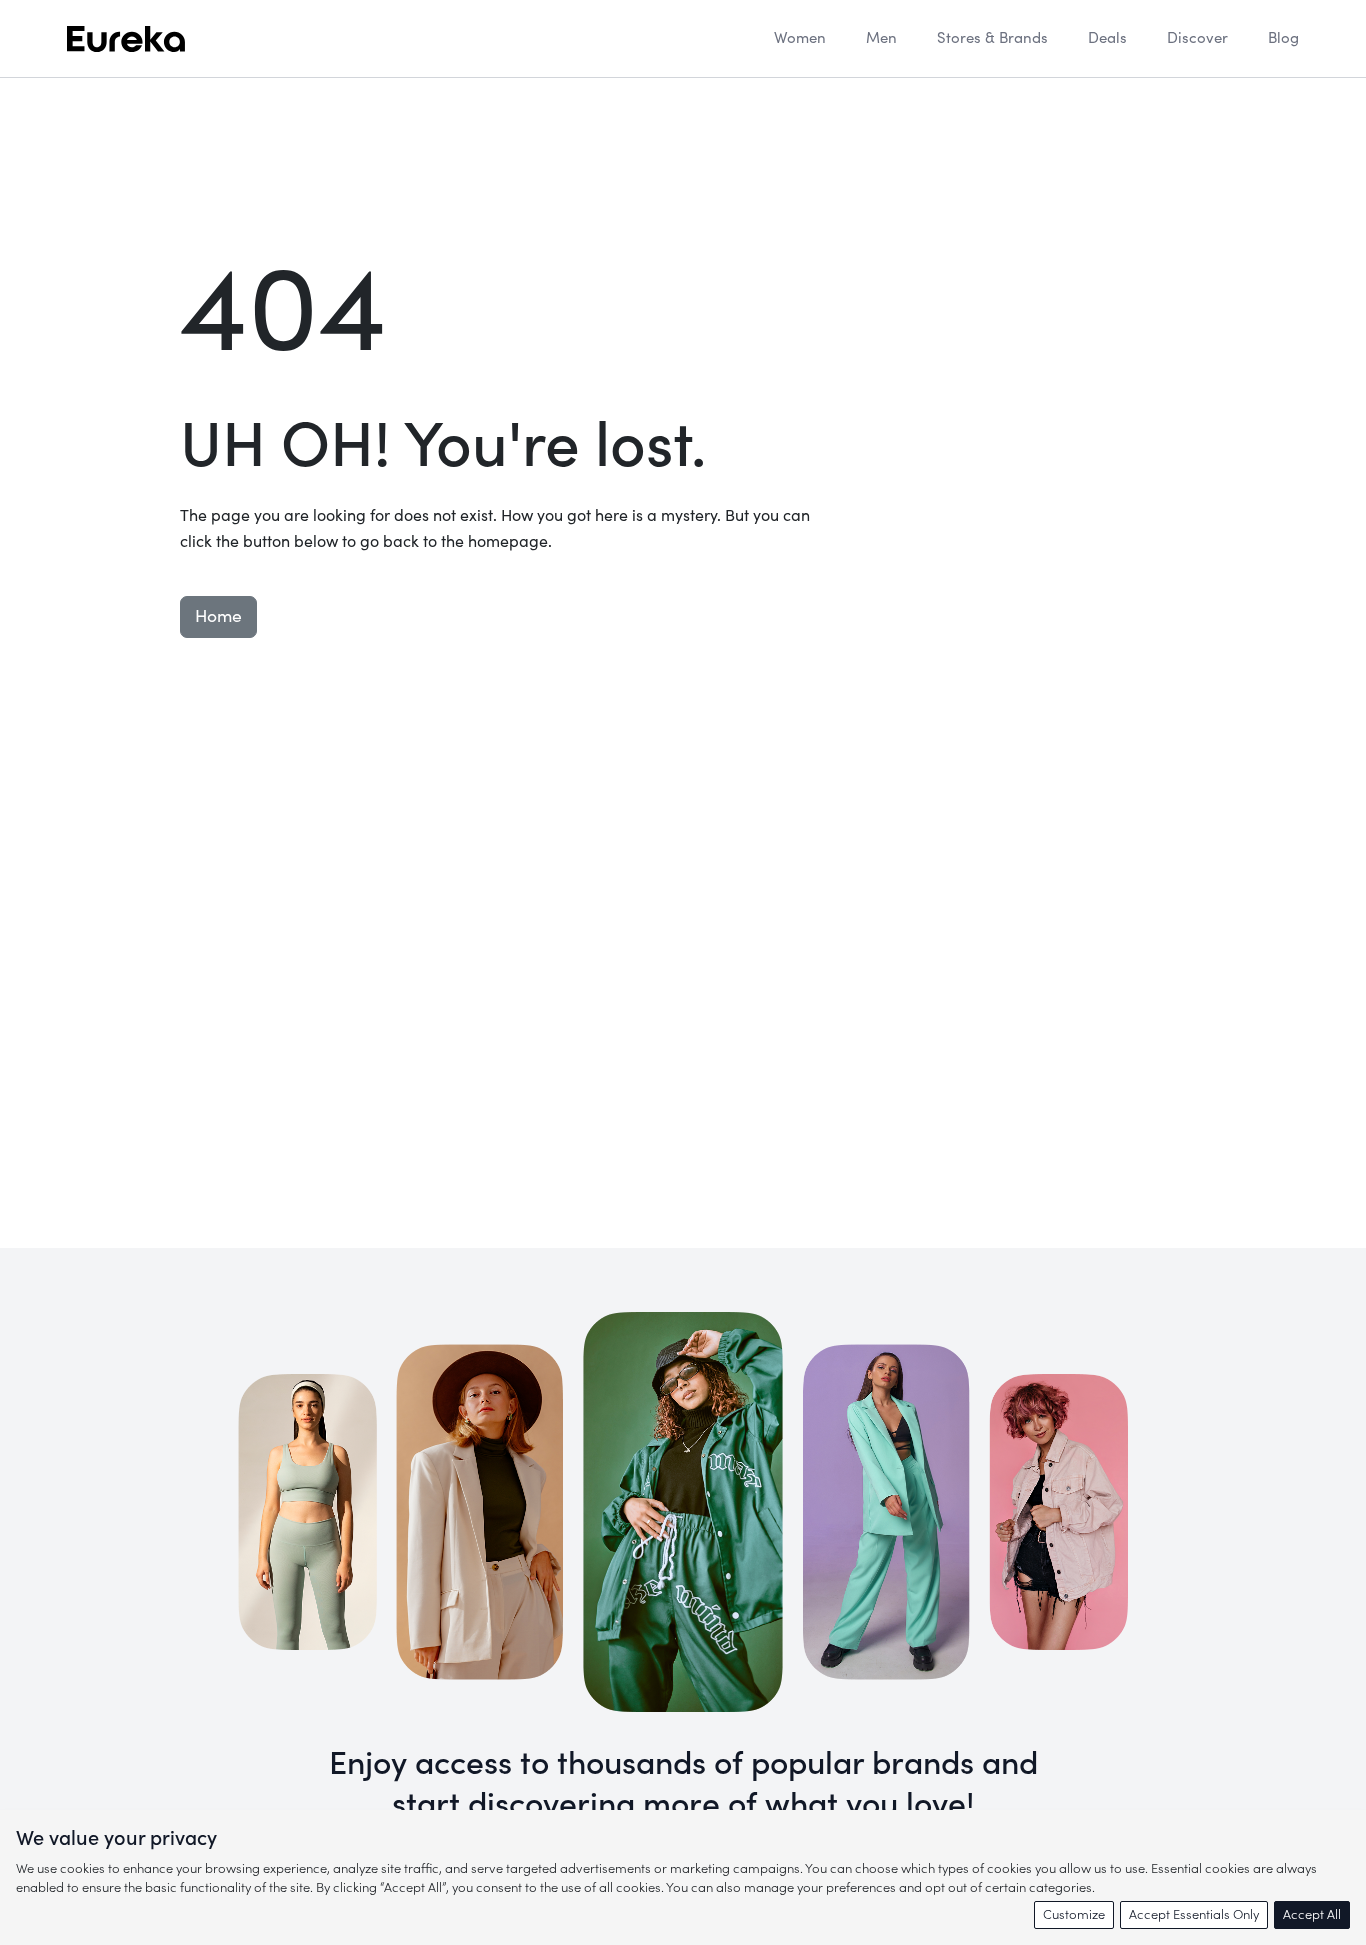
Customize (1074, 1914)
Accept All (1312, 1914)
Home (218, 616)
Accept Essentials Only (1194, 1914)
